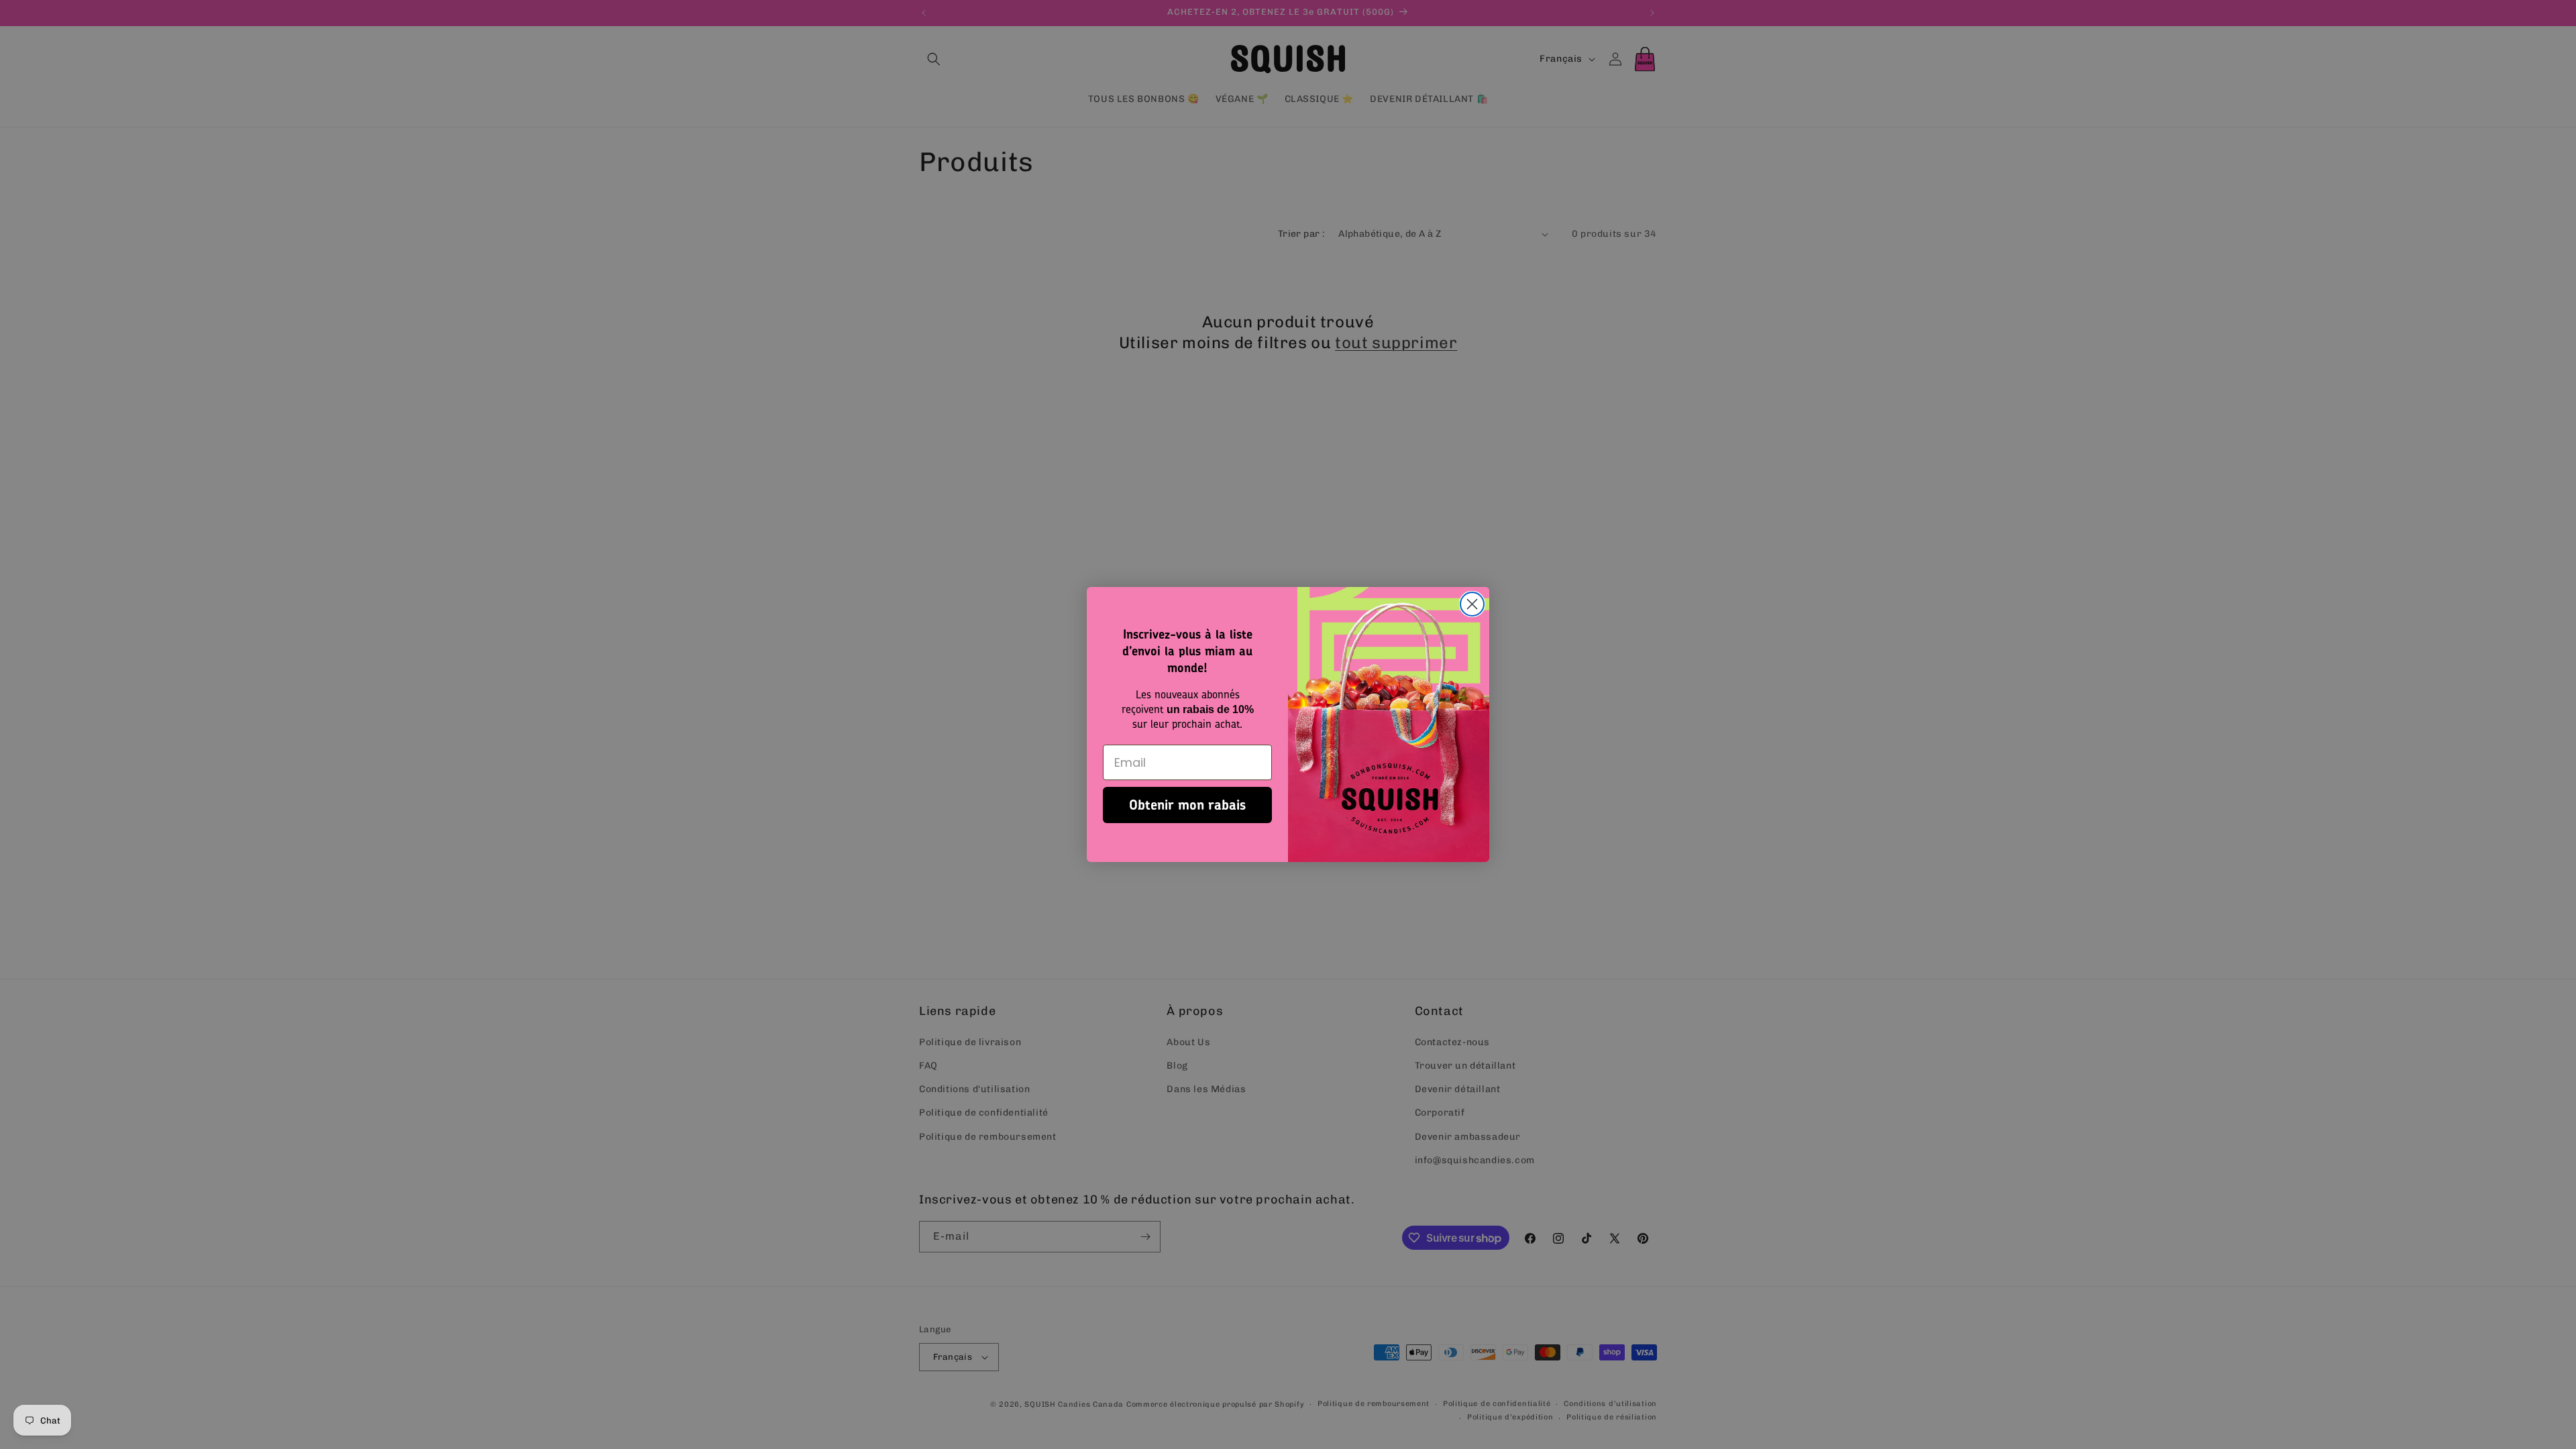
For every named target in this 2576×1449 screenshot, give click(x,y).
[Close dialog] (1472, 604)
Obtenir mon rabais (1187, 805)
